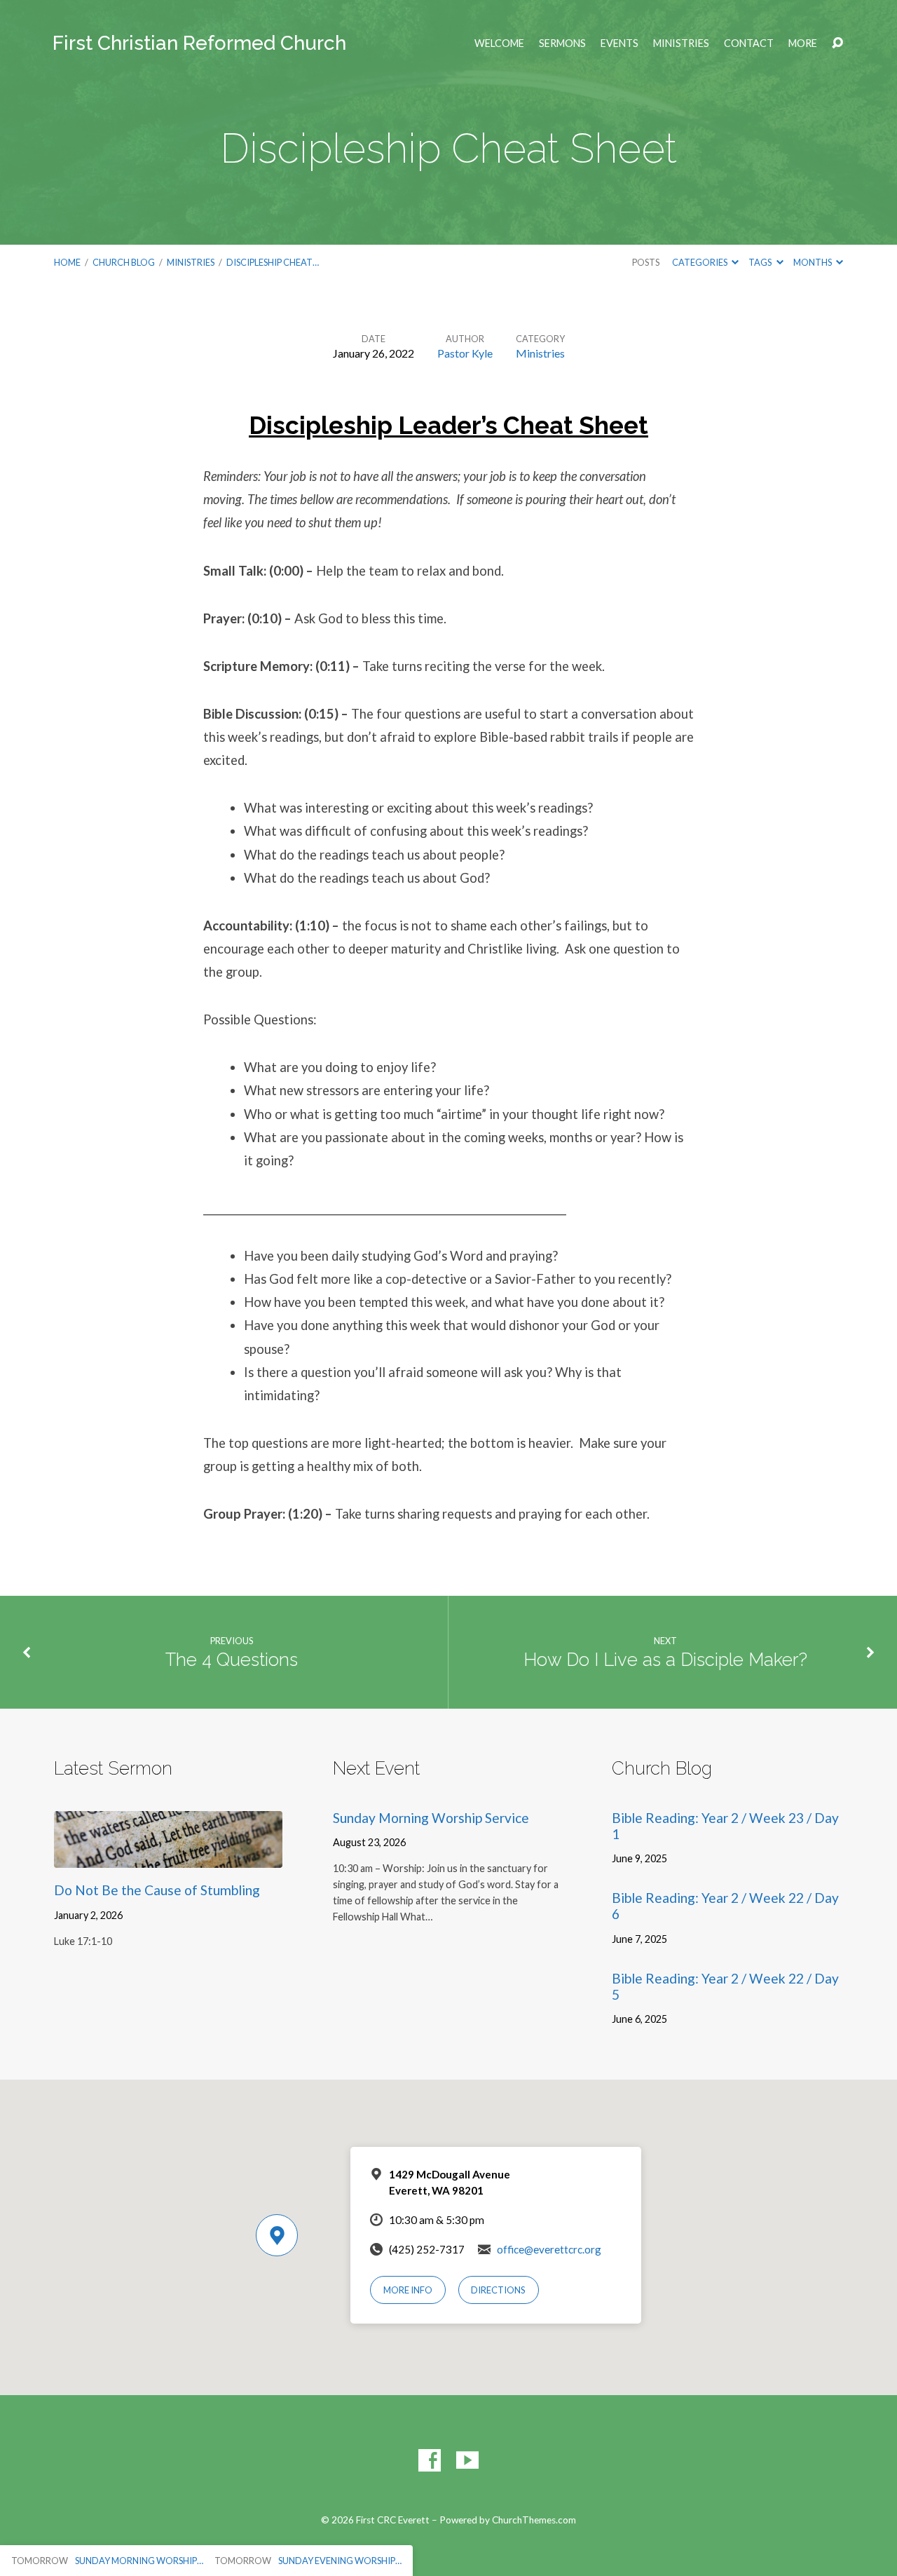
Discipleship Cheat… (273, 262)
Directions (498, 2290)
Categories (700, 262)
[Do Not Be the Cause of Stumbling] (168, 1857)
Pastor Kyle (465, 353)
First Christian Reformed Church (199, 43)
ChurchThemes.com (534, 2520)
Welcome (499, 43)
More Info (408, 2290)
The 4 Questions (232, 1660)
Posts (646, 262)
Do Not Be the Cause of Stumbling (157, 1890)
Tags (761, 262)
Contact (749, 43)
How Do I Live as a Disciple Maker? (665, 1660)
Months (813, 262)
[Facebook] (430, 2460)
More (803, 43)
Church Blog (124, 262)
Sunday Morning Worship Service (431, 1818)
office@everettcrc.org (549, 2249)
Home (67, 262)
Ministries (681, 43)
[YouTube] (467, 2460)
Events (619, 43)
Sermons (562, 43)
